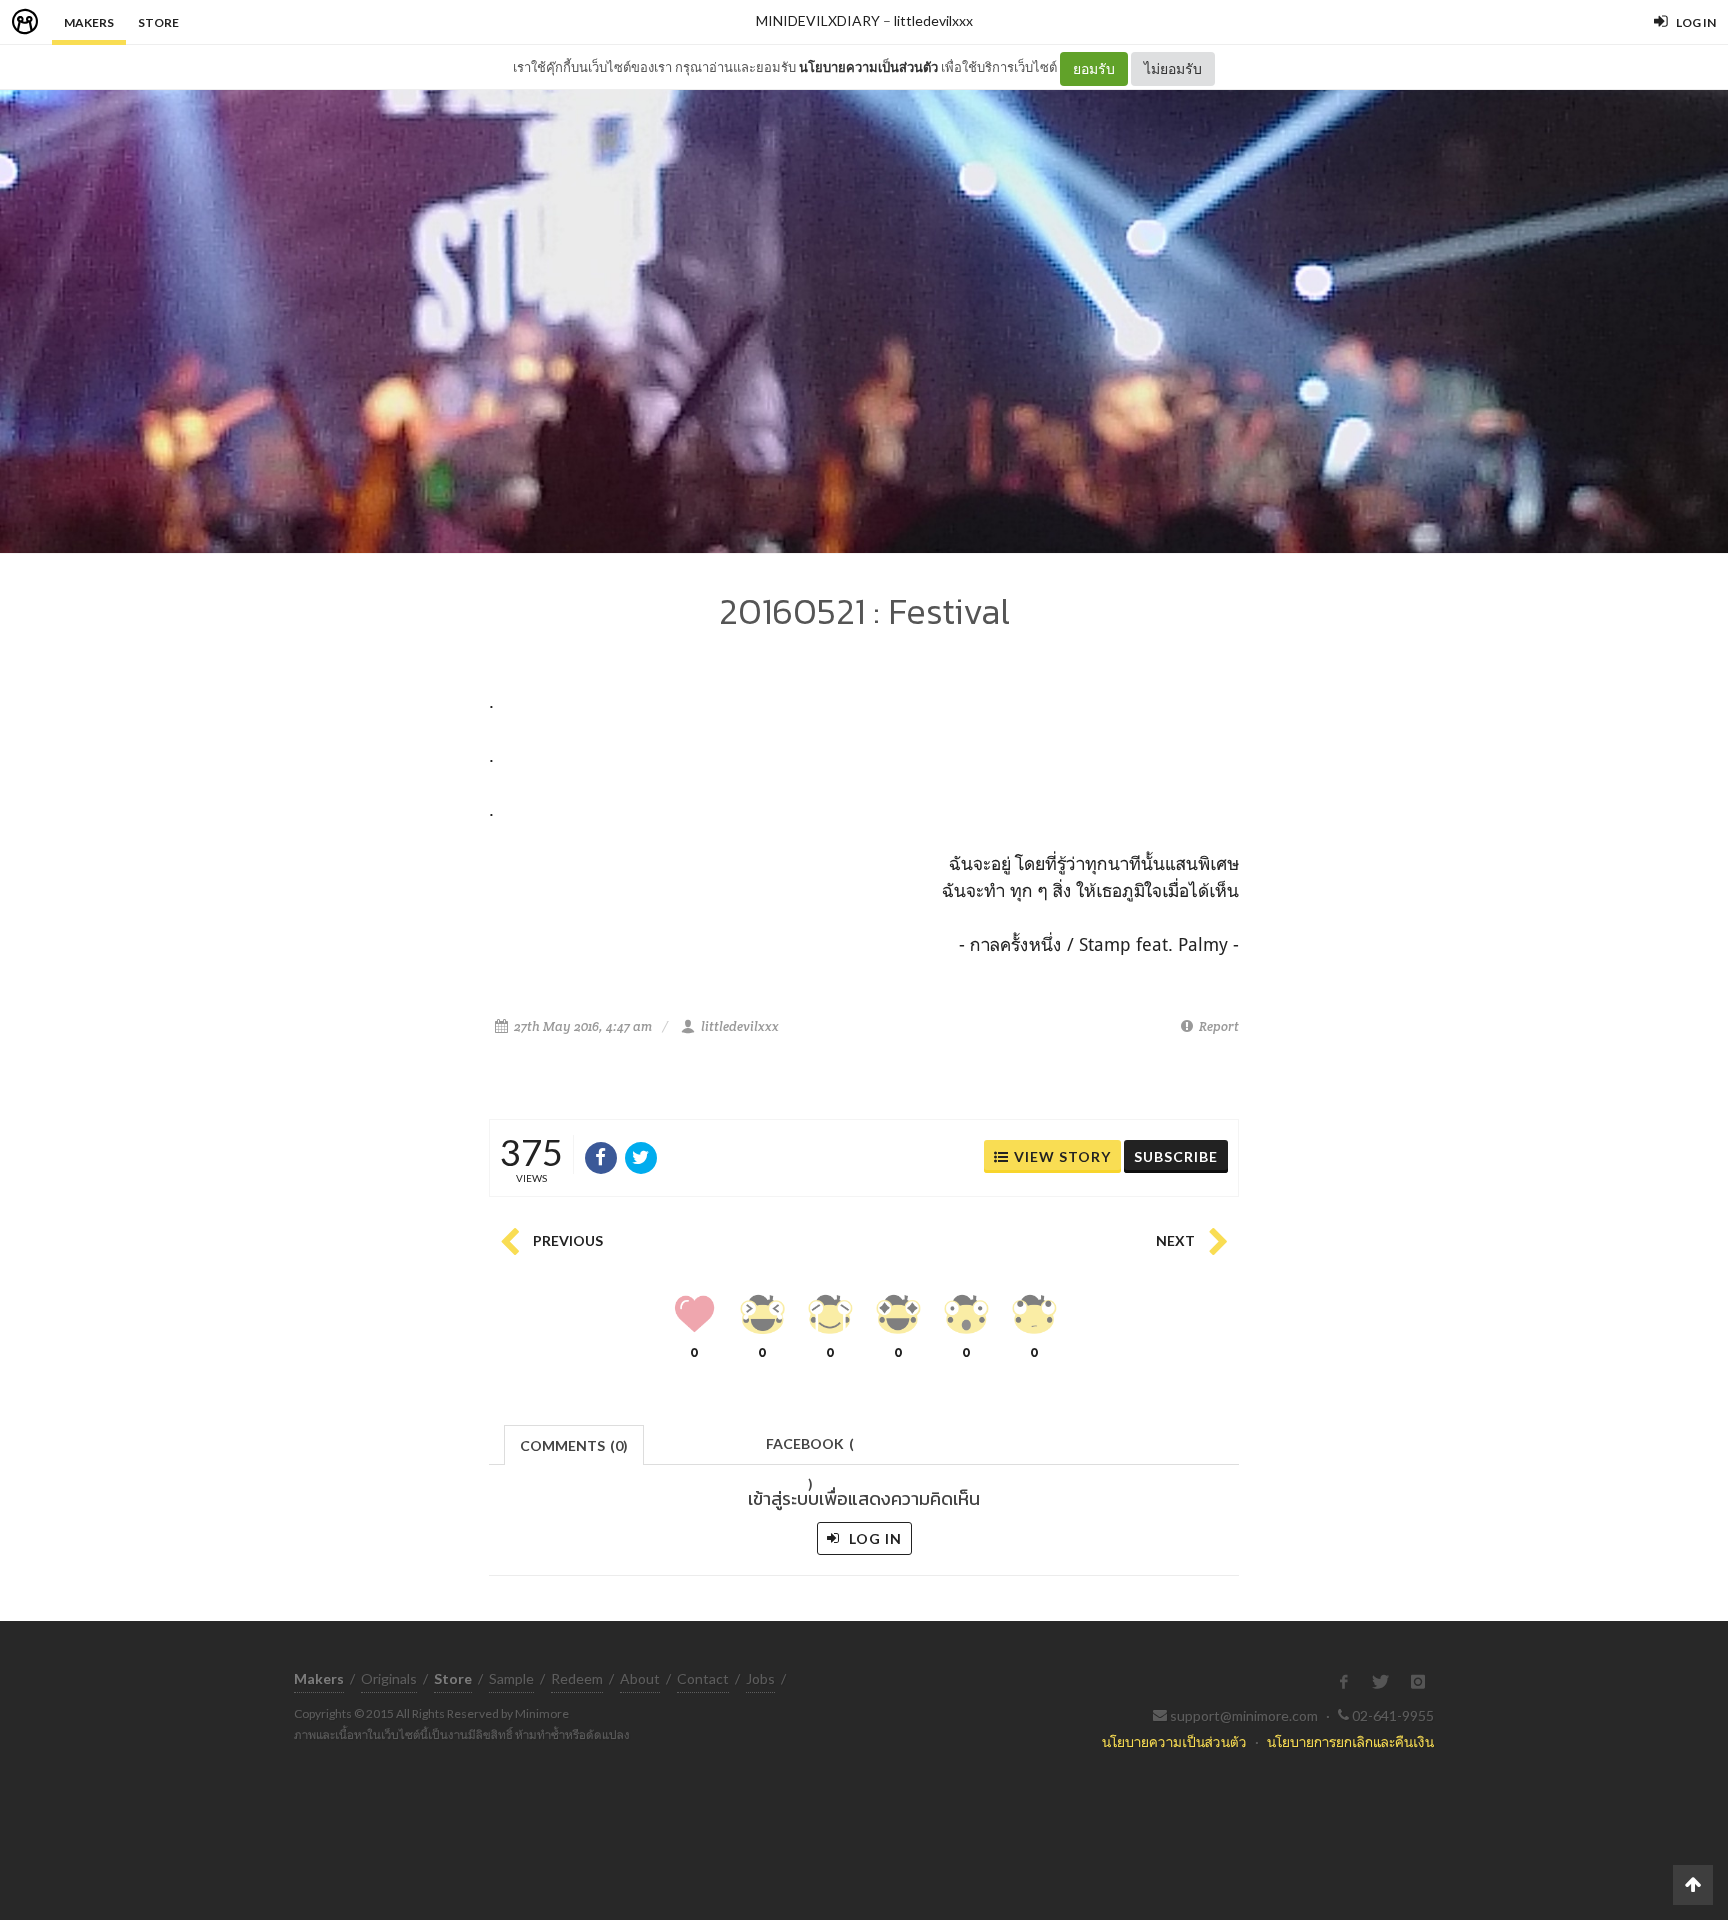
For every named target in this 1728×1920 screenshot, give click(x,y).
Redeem (577, 1678)
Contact (703, 1678)
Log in (873, 1538)
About (640, 1678)
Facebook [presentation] (810, 1449)
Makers (89, 22)
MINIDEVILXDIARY (818, 20)
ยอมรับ (1094, 68)
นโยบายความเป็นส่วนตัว (868, 67)
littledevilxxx (933, 20)
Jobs (760, 1678)
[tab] (574, 1443)
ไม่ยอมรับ (1173, 68)
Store (158, 22)
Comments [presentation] (574, 1445)
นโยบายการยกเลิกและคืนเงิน (1350, 1741)
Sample (511, 1678)
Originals (389, 1678)
